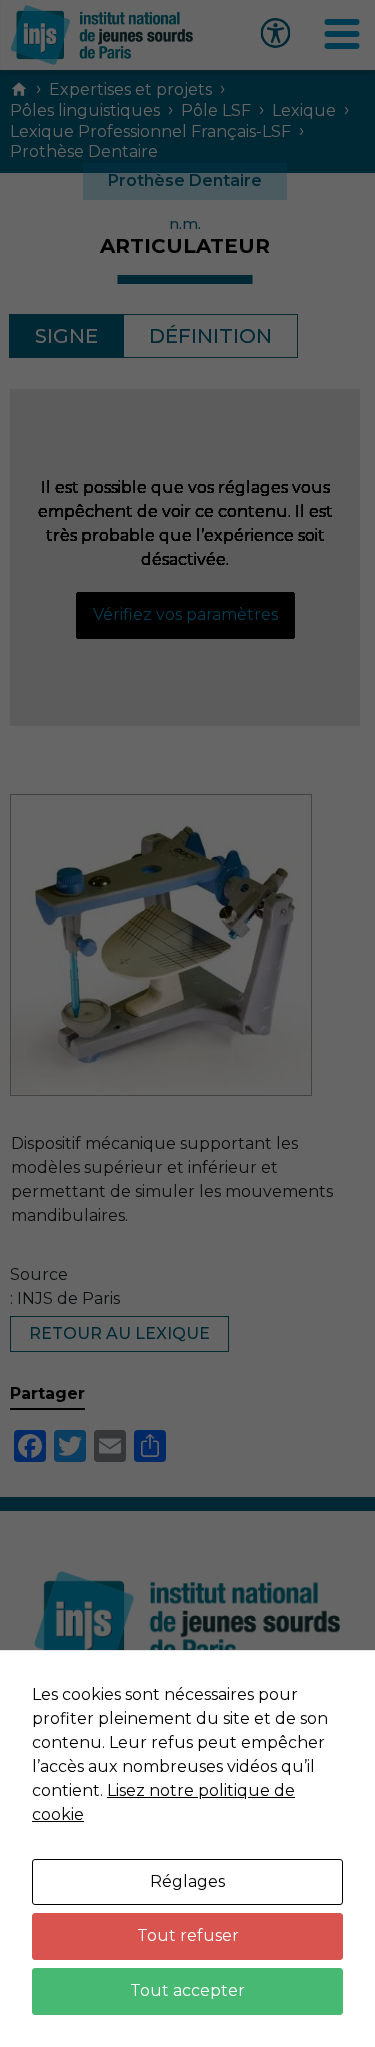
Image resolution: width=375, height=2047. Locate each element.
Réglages (187, 1881)
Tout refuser (188, 1935)
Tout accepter (187, 1990)
